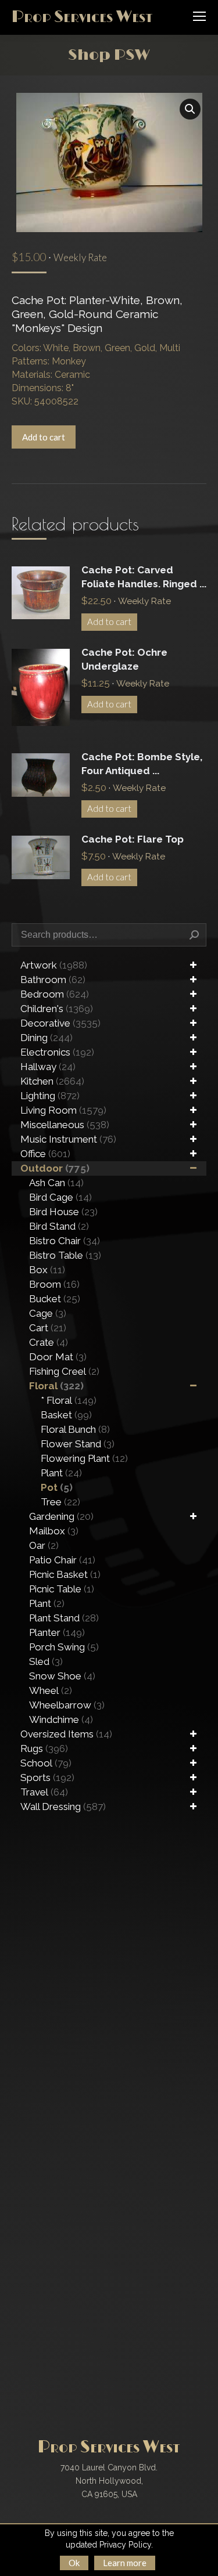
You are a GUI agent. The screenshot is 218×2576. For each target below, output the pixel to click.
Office (45, 1154)
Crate (49, 1342)
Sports (47, 1777)
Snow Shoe (62, 1676)
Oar (44, 1545)
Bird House (63, 1212)
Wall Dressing (63, 1807)
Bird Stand (59, 1226)
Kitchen (52, 1081)
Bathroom (53, 980)
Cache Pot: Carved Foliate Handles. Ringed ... (144, 577)
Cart (48, 1328)
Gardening (61, 1516)
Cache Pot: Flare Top (133, 839)
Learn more (125, 2563)
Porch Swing (64, 1647)
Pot (57, 1487)
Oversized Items (66, 1734)
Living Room (63, 1110)
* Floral (69, 1400)
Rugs (44, 1748)
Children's (57, 1009)
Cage (48, 1313)
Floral (56, 1386)
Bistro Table (65, 1255)
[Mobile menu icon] (199, 16)
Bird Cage (60, 1197)
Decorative (60, 1023)
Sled (46, 1661)
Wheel (51, 1690)
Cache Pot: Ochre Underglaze (124, 659)
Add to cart (44, 437)
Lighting (50, 1096)
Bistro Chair (65, 1241)
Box (47, 1270)
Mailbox (54, 1531)
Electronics (57, 1052)
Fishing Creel (64, 1371)
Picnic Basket (65, 1574)
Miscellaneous (65, 1125)
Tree (60, 1502)
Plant (61, 1473)
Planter (57, 1632)
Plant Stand (64, 1618)
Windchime (61, 1719)
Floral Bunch (75, 1429)
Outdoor (55, 1168)
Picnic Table (62, 1589)
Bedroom (55, 994)
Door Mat (58, 1357)
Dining (47, 1038)
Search (194, 935)
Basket (66, 1415)
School (46, 1763)
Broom (54, 1284)
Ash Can (56, 1183)
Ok (74, 2563)
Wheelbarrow (67, 1705)
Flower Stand (78, 1444)
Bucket (55, 1299)
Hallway (48, 1067)
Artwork (54, 965)
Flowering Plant (84, 1458)
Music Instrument (68, 1139)
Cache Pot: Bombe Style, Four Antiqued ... (142, 764)
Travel (44, 1792)
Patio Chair (62, 1560)
